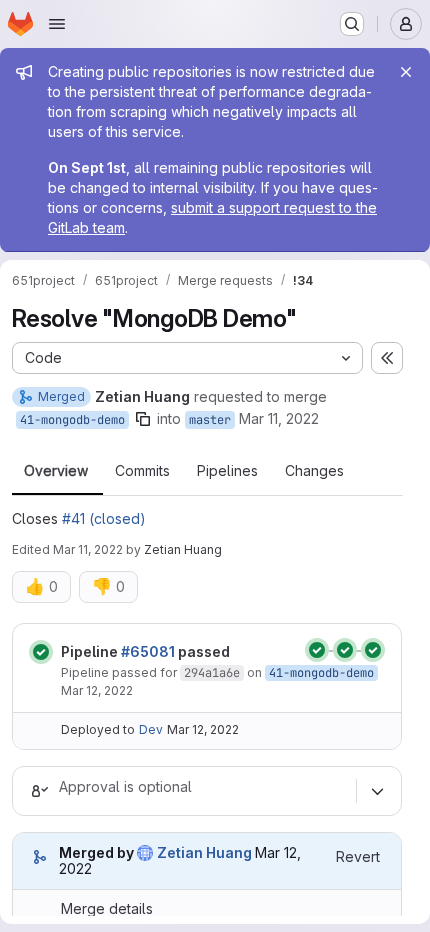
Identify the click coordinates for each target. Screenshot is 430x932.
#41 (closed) (104, 518)
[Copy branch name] (143, 419)
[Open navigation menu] (57, 24)
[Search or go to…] (352, 24)
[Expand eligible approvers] (377, 791)
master (210, 420)
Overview (56, 471)
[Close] (406, 72)
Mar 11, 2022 (279, 418)
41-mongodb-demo (72, 420)
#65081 (148, 651)
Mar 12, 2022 (97, 690)
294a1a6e (212, 673)
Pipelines (227, 471)
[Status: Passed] (41, 652)
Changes (314, 471)
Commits (142, 471)
